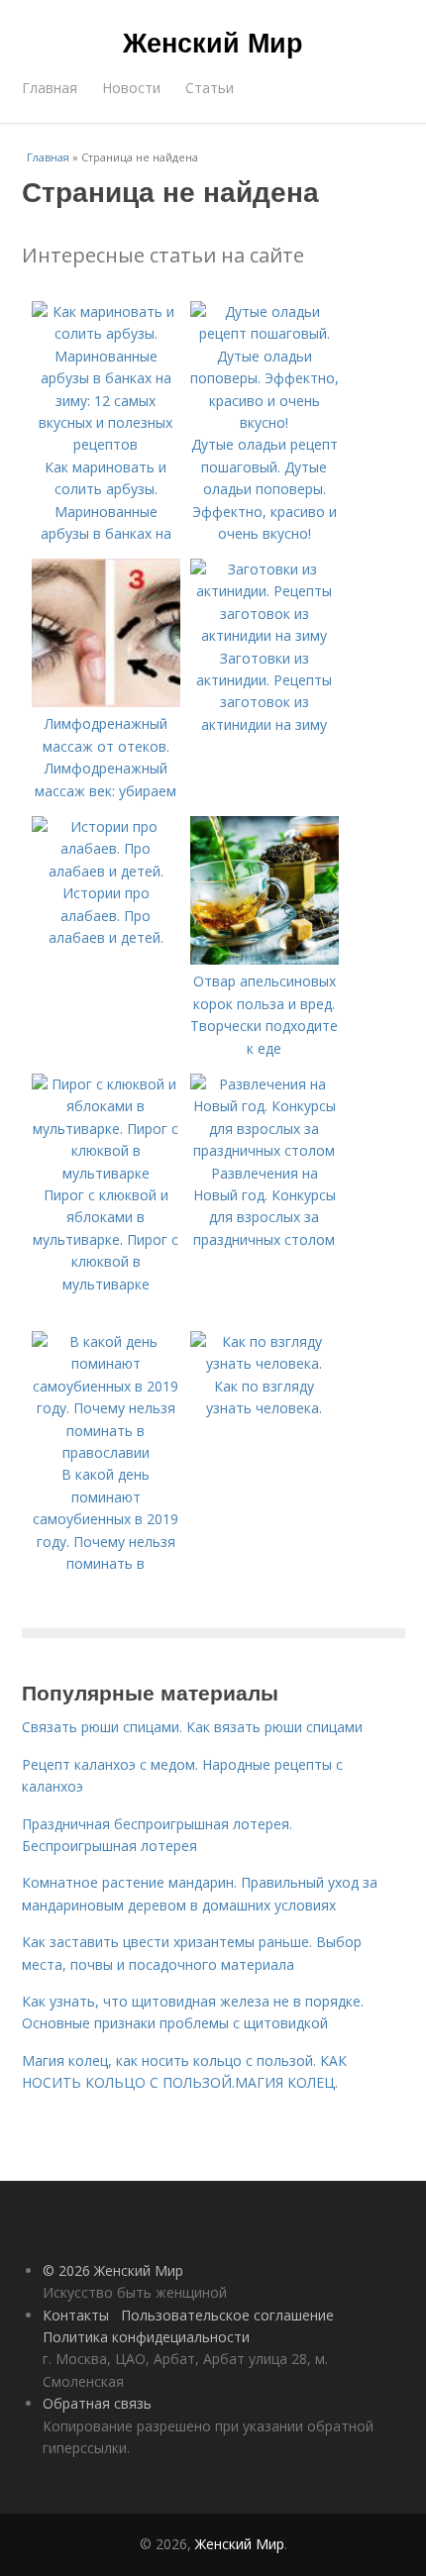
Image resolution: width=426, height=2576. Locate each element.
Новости (131, 88)
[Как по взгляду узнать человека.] (265, 1363)
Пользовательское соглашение (227, 2315)
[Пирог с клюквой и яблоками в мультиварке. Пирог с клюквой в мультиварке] (106, 1173)
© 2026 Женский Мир (113, 2270)
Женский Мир (213, 42)
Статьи (210, 88)
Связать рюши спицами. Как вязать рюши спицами (192, 1727)
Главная (50, 88)
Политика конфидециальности (146, 2337)
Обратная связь (97, 2403)
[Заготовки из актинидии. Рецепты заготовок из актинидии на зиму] (265, 635)
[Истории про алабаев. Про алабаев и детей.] (106, 871)
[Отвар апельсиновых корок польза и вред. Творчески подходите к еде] (265, 959)
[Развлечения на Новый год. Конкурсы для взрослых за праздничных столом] (265, 1150)
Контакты (76, 2315)
